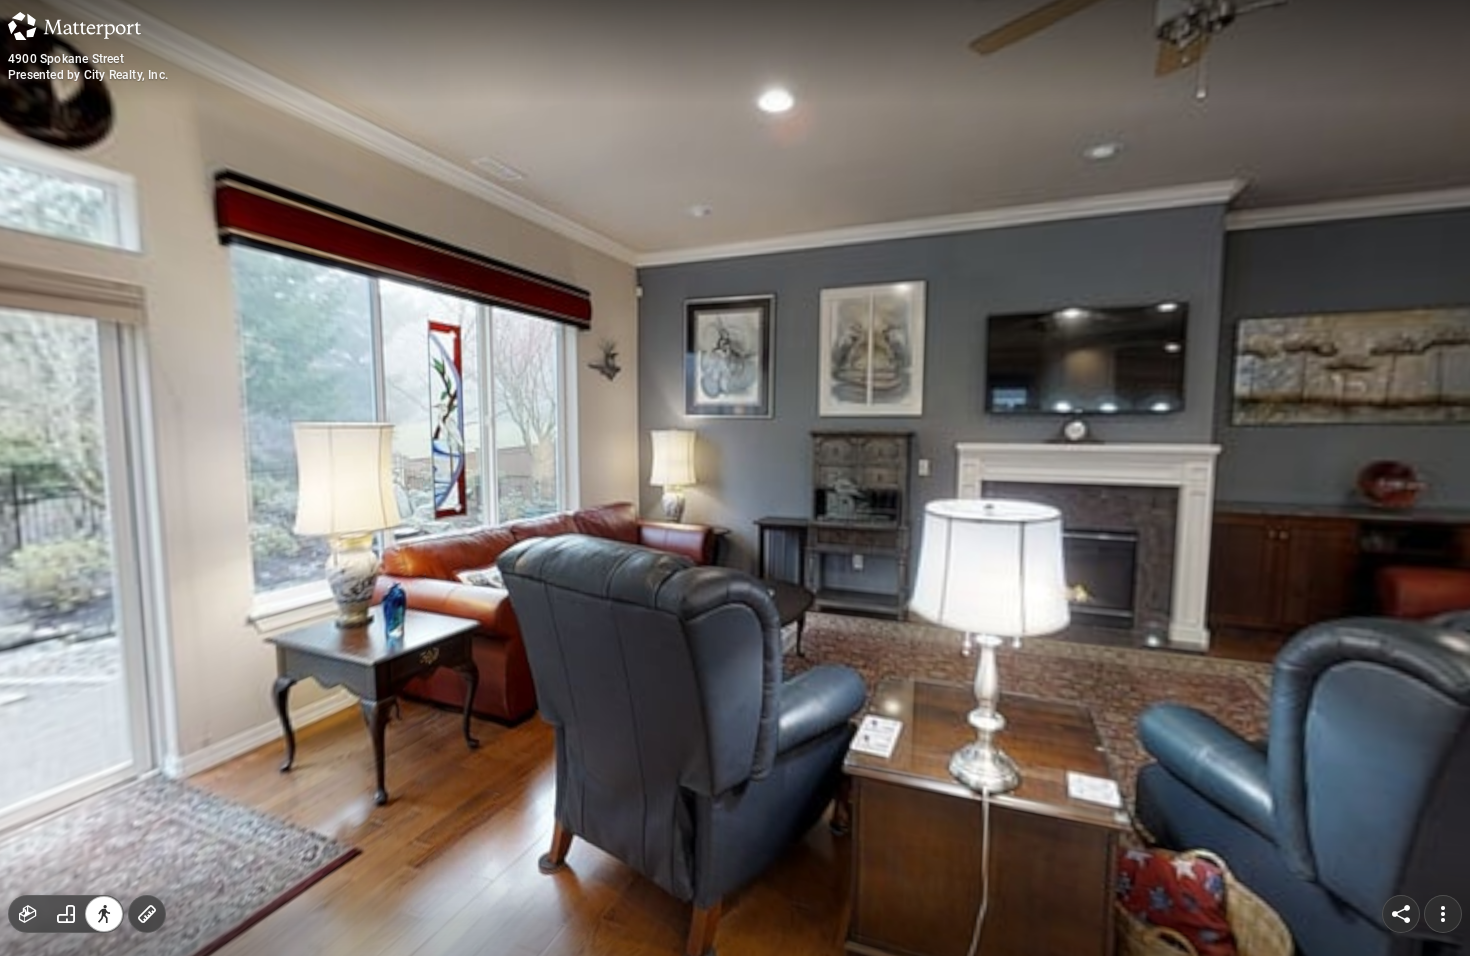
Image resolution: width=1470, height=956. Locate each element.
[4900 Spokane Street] (735, 478)
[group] (66, 914)
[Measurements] (147, 914)
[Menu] (1443, 914)
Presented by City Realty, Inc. (88, 75)
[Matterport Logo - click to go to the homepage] (74, 26)
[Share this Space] (1401, 914)
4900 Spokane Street (66, 59)
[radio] (28, 914)
